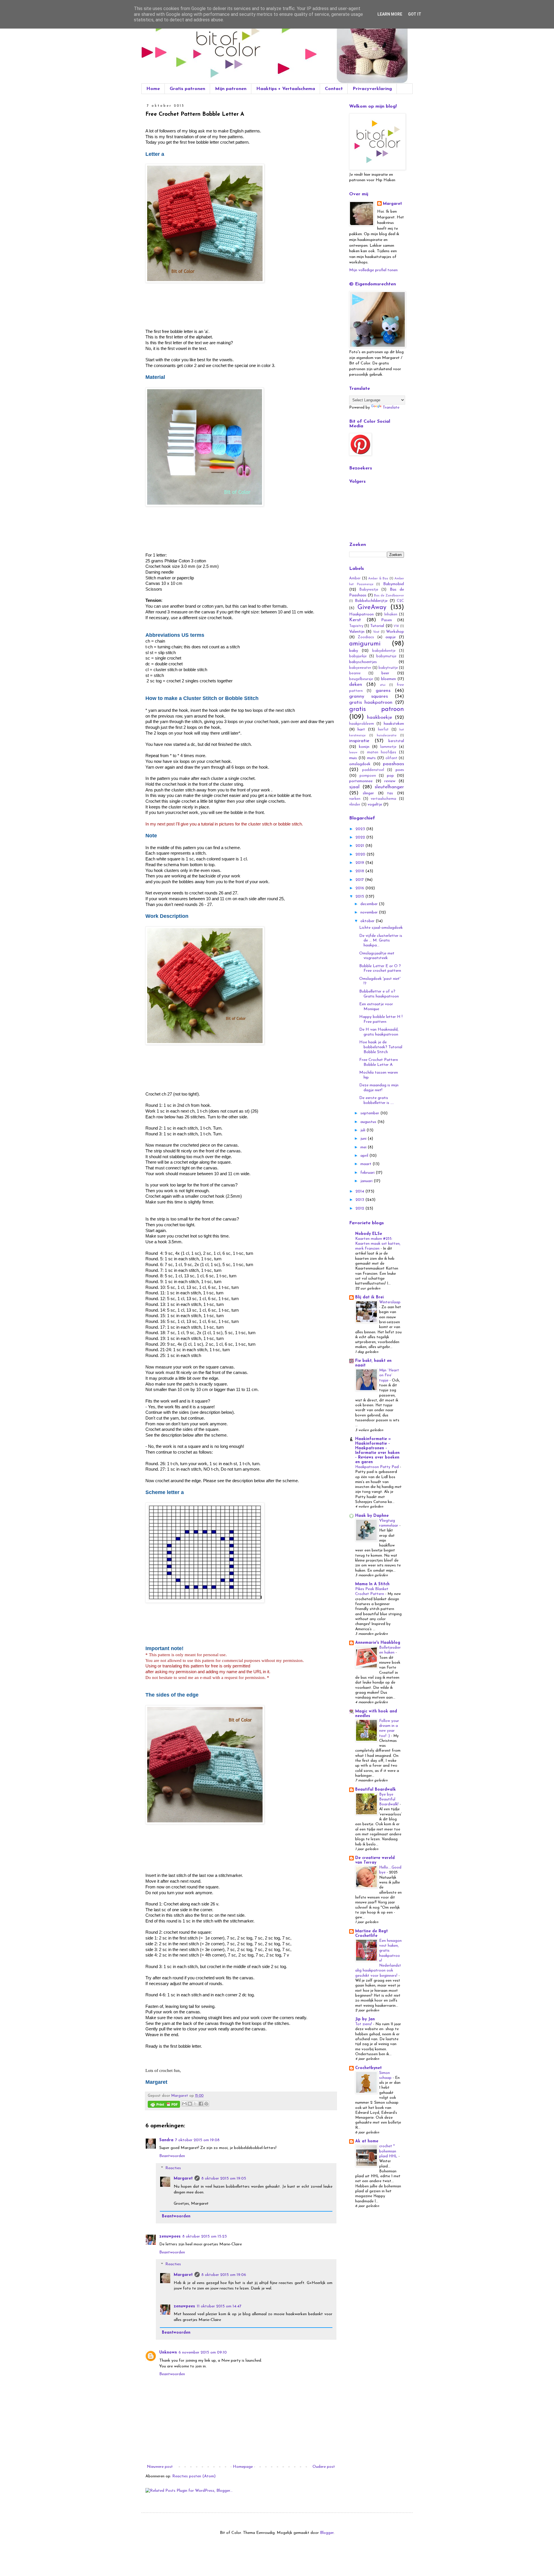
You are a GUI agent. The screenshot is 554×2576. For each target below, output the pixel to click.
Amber (355, 579)
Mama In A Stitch (372, 1584)
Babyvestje (369, 590)
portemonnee (361, 781)
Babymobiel (394, 584)
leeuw (353, 753)
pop (390, 776)
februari (368, 1173)
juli (363, 1130)
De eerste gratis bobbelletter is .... (377, 1100)
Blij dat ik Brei (369, 1297)
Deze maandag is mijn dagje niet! (379, 1088)
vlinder (355, 805)
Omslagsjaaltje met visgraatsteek (377, 956)
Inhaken (391, 615)
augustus (369, 1122)
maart (366, 1164)
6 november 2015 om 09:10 (203, 2353)
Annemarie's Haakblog (378, 1643)
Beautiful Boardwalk (376, 1790)
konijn (364, 747)
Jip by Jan (365, 2019)
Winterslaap (390, 1302)
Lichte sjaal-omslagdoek (381, 928)
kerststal (396, 741)
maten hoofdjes (382, 752)
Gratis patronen (187, 89)
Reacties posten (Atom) (194, 2476)
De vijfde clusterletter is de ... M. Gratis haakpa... (381, 941)
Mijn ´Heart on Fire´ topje (389, 1375)
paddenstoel (373, 770)
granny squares (368, 696)
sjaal (354, 787)
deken (356, 685)
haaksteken (394, 724)
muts (371, 758)
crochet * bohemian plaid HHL (389, 2151)
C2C (400, 601)
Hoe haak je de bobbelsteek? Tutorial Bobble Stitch (381, 1047)
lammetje (388, 747)
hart (361, 730)
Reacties (173, 2168)
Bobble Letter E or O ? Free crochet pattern (380, 969)
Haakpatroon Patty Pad (378, 1467)
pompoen (368, 776)
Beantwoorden (172, 2156)
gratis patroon (377, 709)
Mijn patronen (231, 89)
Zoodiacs (366, 637)
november (370, 912)
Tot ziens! (364, 2024)
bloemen (389, 679)
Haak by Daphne (372, 1516)
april (365, 1156)
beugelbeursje (361, 679)
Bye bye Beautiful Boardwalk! (389, 1800)
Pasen (387, 620)
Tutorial (377, 626)
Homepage (243, 2467)
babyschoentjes (363, 662)
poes (400, 770)
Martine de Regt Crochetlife (371, 1934)
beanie (355, 673)
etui (383, 685)
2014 (360, 1191)
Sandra (166, 2140)
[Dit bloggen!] (190, 2104)
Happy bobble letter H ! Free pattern (381, 1019)
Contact (334, 89)
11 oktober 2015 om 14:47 (219, 2306)
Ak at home (367, 2141)
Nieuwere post (160, 2467)
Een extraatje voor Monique (376, 1007)
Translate (391, 408)
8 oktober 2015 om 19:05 (224, 2179)
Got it (415, 14)
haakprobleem (362, 724)
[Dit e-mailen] (184, 2104)
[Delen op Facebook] (201, 2104)
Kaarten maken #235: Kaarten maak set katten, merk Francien (378, 1244)
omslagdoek (360, 764)
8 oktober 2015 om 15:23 (205, 2237)
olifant (391, 758)
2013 (360, 1200)
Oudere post (324, 2467)
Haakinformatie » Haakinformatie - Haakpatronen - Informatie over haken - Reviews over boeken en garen (377, 1451)
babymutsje (386, 656)
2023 (361, 829)
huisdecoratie (387, 736)
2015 (360, 897)
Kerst (355, 620)
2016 (360, 888)
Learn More (390, 14)
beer (385, 673)
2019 (360, 863)
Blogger (327, 2533)
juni (364, 1139)
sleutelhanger (389, 787)
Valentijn (357, 632)
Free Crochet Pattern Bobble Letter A (379, 1062)
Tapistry (356, 626)
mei (364, 1147)
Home (153, 89)
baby (354, 651)
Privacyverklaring (372, 89)
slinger (368, 793)
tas (390, 793)
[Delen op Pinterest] (206, 2104)
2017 (360, 880)
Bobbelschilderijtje (371, 601)
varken (355, 799)
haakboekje (380, 717)
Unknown (168, 2353)
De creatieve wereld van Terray (375, 1860)
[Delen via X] (195, 2104)
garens (383, 691)
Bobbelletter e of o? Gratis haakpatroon (379, 994)
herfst (383, 730)
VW (396, 626)
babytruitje (388, 668)
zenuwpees (170, 2237)
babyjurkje (358, 656)
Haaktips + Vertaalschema (286, 89)
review (390, 781)
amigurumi (365, 644)
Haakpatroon (361, 614)
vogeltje (375, 805)
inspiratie (359, 741)
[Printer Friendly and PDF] (164, 2105)
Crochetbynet (368, 2068)
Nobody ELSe (369, 1234)
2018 (360, 871)
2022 (361, 837)
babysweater (360, 668)
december (370, 904)
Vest (376, 632)
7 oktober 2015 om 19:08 (197, 2140)
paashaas (393, 764)
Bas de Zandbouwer (389, 596)
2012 (360, 1209)
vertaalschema (383, 799)
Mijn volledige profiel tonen (373, 270)
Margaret (183, 2179)
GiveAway (372, 608)
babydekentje (384, 651)
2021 (360, 846)
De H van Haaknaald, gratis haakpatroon (379, 1032)
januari (367, 1181)
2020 (361, 854)
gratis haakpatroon (371, 702)
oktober (368, 921)
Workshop (395, 632)
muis (353, 758)
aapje (391, 637)
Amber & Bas (378, 579)
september (370, 1113)
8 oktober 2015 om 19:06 (224, 2275)
